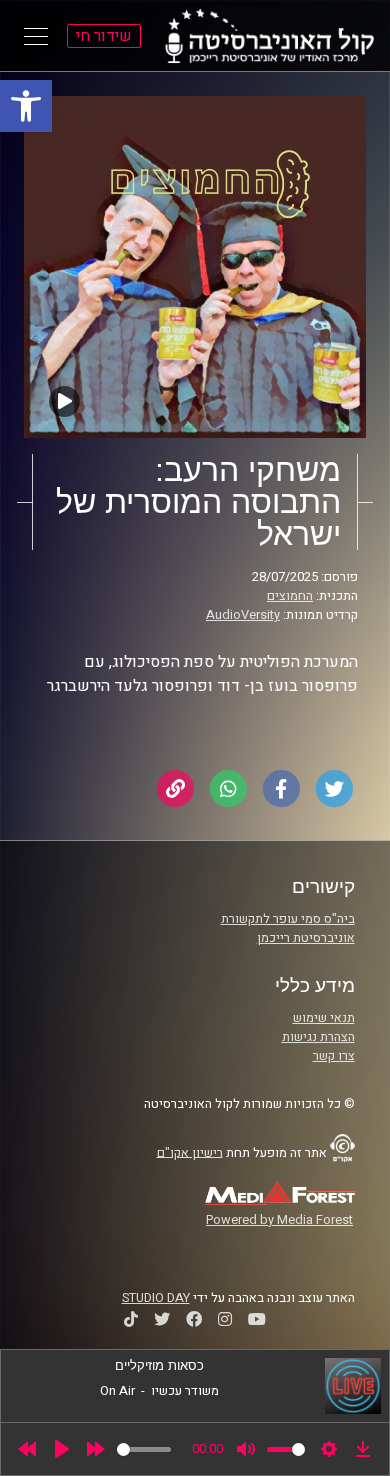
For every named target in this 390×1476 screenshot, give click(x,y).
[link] (26, 106)
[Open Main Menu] (36, 36)
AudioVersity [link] (243, 615)
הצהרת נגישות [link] (318, 1037)
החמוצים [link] (290, 596)
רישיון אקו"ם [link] (190, 1152)
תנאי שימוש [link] (324, 1018)
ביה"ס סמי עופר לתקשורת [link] (288, 919)
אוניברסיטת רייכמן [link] (306, 938)
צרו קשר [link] (334, 1056)
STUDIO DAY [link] (156, 1298)
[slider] (144, 1449)
